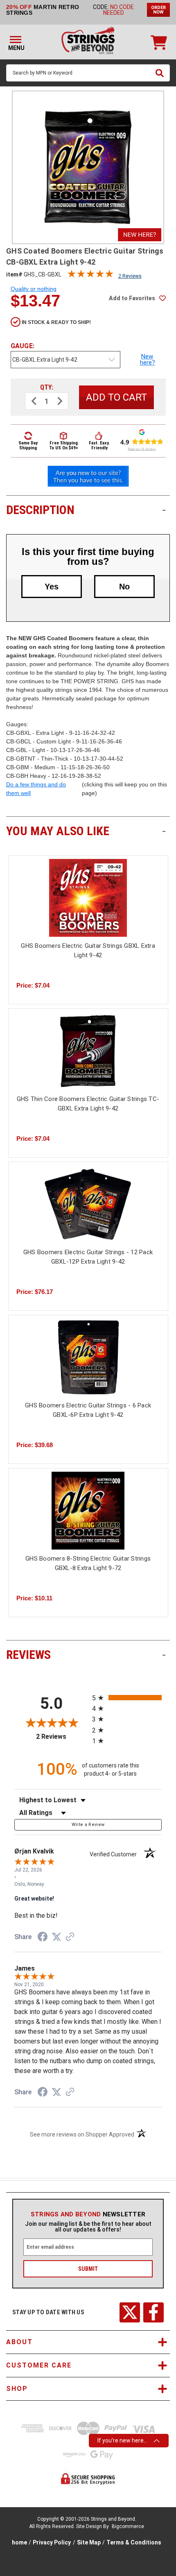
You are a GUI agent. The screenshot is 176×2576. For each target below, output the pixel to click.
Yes (52, 587)
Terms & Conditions (134, 2542)
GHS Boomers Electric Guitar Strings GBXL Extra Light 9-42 (88, 950)
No (124, 587)
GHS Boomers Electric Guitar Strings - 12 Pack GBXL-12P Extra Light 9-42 (88, 1257)
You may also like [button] (86, 831)
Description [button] (86, 510)
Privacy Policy (52, 2542)
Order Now (158, 10)
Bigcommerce (128, 2526)
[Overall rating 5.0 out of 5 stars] (90, 276)
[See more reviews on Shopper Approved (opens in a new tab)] (70, 1937)
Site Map (89, 2542)
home (19, 2542)
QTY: (47, 387)
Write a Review (88, 1825)
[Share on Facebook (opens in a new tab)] (43, 1938)
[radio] (127, 1698)
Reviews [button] (86, 1655)
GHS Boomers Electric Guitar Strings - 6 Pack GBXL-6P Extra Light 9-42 (88, 1410)
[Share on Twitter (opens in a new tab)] (56, 1937)
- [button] (164, 510)
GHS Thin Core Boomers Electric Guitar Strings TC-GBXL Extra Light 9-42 (88, 1104)
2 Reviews (130, 276)
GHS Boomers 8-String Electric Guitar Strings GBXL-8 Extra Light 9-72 (88, 1563)
